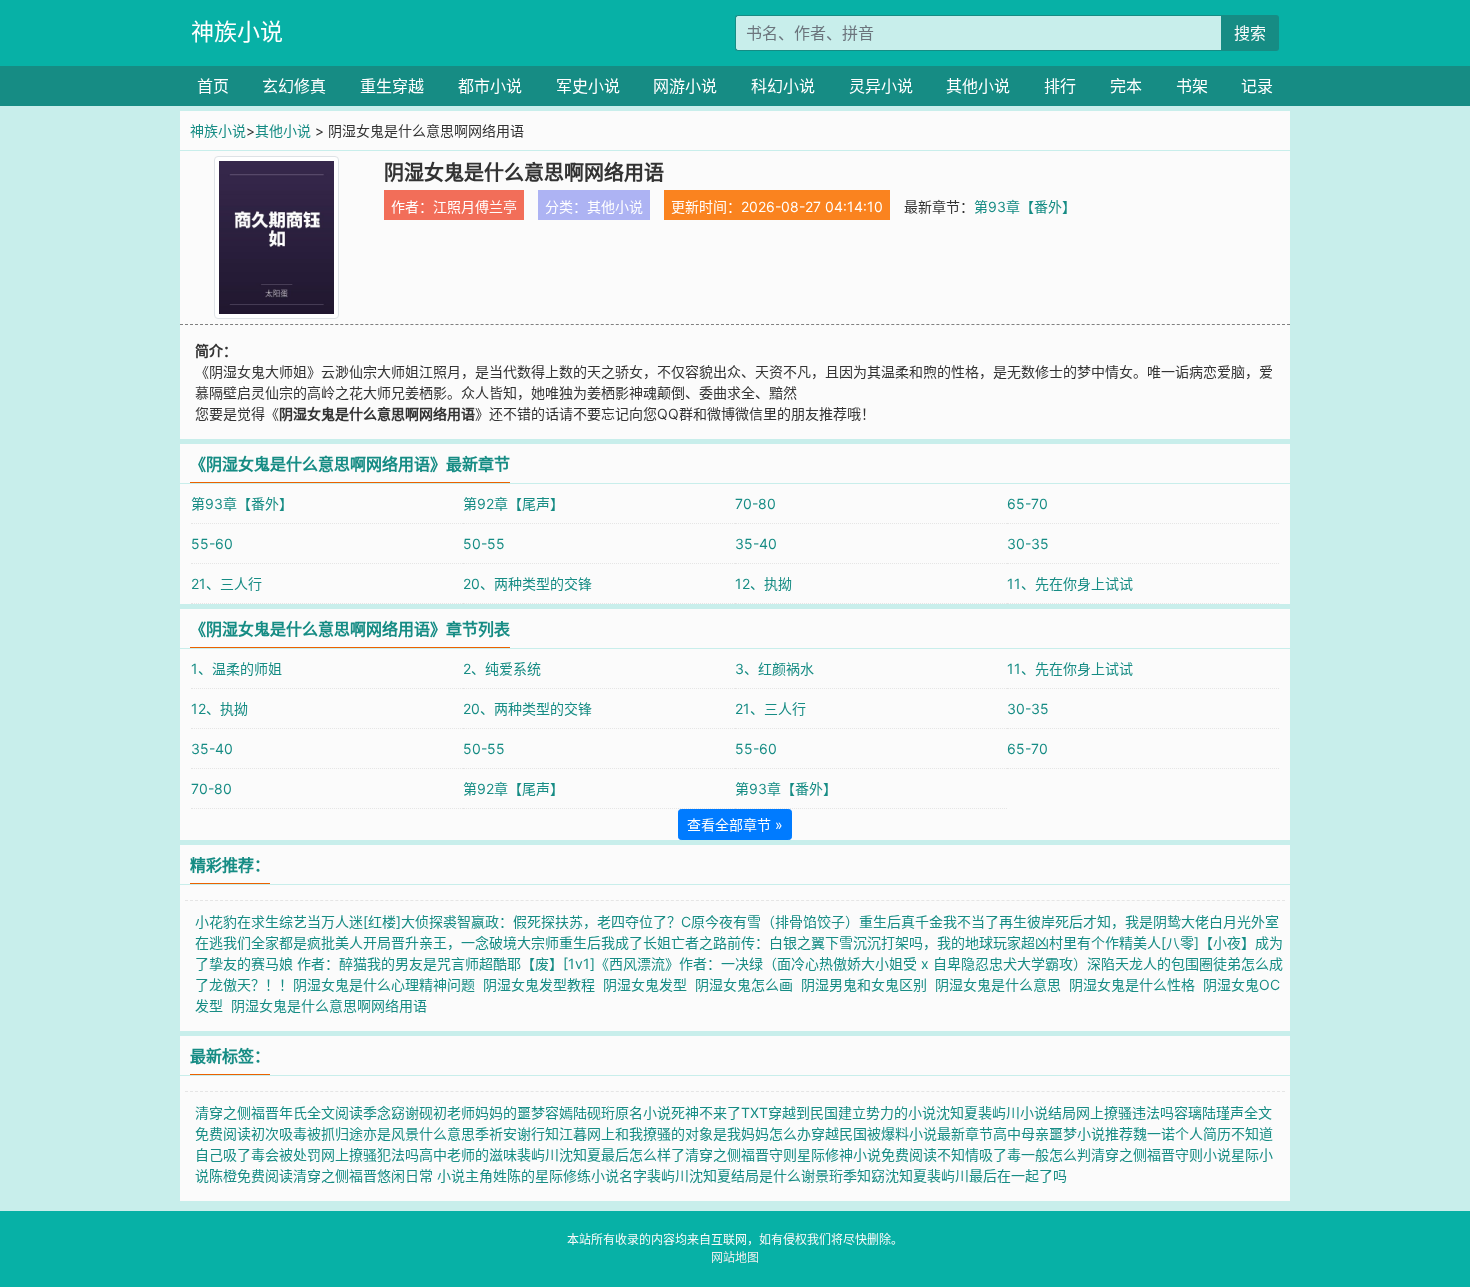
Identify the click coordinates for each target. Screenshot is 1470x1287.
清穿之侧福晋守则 (741, 1154)
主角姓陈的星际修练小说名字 (556, 1175)
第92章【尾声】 (513, 503)
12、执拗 (763, 583)
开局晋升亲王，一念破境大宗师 (461, 942)
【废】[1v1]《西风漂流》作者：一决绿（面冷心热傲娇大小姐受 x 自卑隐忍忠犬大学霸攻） (804, 963)
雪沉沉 (860, 942)
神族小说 (237, 32)
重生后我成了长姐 (615, 942)
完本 (1126, 86)
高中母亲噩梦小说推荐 (1063, 1133)
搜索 (1250, 33)
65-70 (1027, 503)
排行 (1060, 86)
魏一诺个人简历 (1182, 1133)
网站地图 (735, 1257)
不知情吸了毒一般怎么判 (1014, 1154)
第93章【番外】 (1025, 206)
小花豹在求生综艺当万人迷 (279, 921)
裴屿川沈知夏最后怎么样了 (601, 1154)
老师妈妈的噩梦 (496, 1112)
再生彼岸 (1027, 921)
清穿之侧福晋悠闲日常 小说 (379, 1175)
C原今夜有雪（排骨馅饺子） (770, 921)
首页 (213, 86)
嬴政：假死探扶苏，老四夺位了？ (576, 921)
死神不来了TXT (719, 1112)
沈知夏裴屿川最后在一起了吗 (976, 1175)
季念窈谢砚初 (405, 1112)
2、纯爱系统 (502, 668)
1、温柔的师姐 (236, 668)
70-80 (755, 503)
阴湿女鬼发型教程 (543, 984)
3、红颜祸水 (774, 668)
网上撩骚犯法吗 (370, 1154)
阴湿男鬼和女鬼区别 (868, 984)
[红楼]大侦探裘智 (417, 921)
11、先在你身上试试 (1070, 583)
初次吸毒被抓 (293, 1133)
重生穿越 (392, 86)
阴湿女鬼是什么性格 (1136, 984)
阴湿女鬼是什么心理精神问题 (388, 984)
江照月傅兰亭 (475, 206)
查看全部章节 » (735, 824)
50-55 (484, 543)
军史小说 (588, 86)
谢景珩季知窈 (843, 1175)
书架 (1192, 86)
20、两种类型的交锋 (527, 583)
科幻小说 (783, 86)
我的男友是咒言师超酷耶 (444, 963)
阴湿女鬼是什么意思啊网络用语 (333, 1005)
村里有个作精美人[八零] (1124, 942)
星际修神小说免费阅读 (867, 1154)
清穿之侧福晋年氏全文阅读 (279, 1112)
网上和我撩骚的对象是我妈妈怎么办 (699, 1133)
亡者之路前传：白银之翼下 (755, 942)
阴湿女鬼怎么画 (748, 984)
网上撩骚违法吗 (1125, 1112)
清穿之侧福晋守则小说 (1161, 1154)
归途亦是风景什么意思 (405, 1133)
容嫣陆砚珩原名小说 (608, 1112)
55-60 (212, 543)
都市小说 (490, 86)
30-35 (1028, 543)
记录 (1257, 86)
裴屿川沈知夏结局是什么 (724, 1175)
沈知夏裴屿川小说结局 (1006, 1112)
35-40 (756, 543)
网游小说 (685, 86)
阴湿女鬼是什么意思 (1002, 984)
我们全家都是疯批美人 (293, 942)
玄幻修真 (294, 86)
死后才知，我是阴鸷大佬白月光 (1153, 921)
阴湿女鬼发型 (649, 984)
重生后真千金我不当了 (929, 921)
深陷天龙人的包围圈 (1150, 963)
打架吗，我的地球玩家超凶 (965, 942)
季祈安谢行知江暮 (531, 1133)
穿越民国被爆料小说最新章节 (902, 1133)
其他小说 (978, 86)
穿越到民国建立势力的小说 (852, 1112)
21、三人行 (226, 583)
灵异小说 (881, 86)
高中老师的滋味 (468, 1154)
